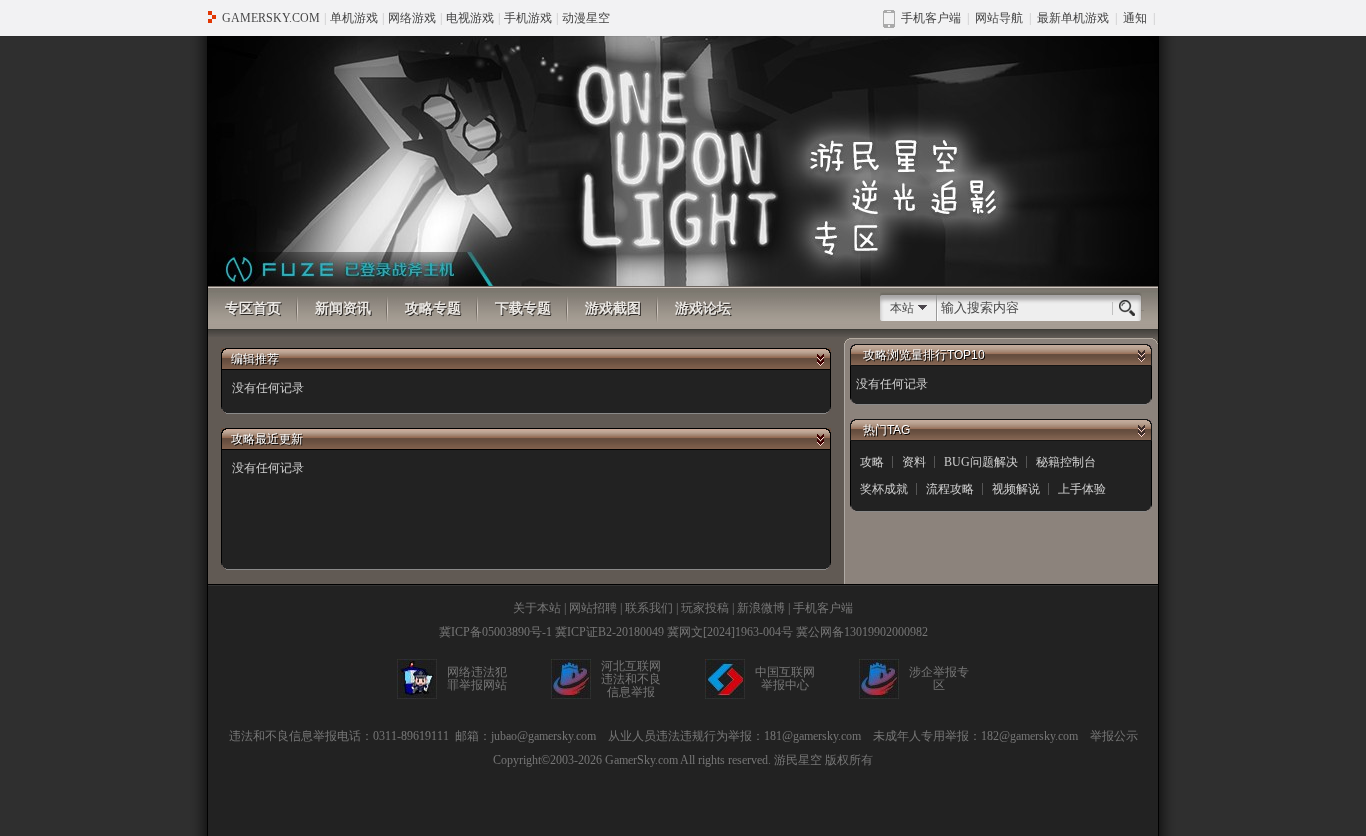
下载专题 (523, 308)
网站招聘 (593, 608)
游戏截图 (613, 308)
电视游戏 (470, 18)
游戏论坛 (703, 308)
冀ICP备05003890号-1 (495, 632)
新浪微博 (761, 608)
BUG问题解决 (981, 462)
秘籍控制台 (1066, 462)
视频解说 (1016, 489)
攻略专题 (433, 308)
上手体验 (1082, 489)
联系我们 (649, 608)
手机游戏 (528, 18)
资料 (914, 462)
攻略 (872, 462)
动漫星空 (586, 18)
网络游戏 (412, 18)
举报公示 (1114, 736)
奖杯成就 (884, 489)
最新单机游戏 (1073, 18)
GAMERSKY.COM (271, 18)
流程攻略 (950, 489)
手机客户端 (823, 608)
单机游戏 (354, 18)
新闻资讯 (343, 308)
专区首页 (253, 308)
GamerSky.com (641, 760)
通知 (1135, 18)
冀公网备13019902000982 (862, 632)
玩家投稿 (705, 608)
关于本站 (537, 608)
